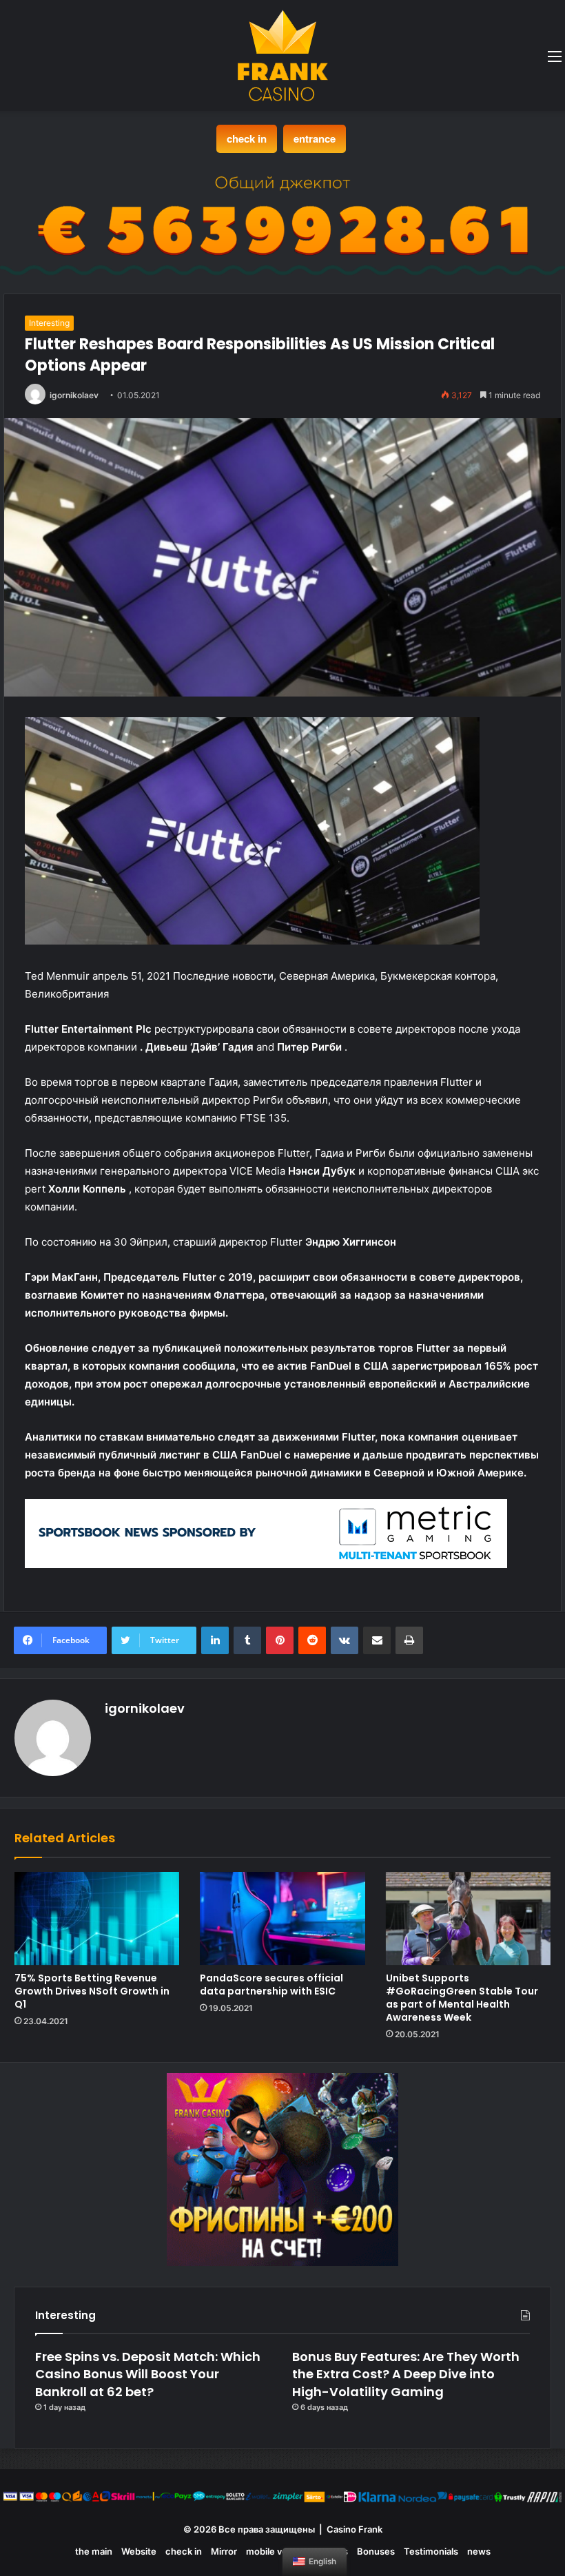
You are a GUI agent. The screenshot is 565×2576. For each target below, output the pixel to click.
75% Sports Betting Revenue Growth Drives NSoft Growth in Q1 (92, 1991)
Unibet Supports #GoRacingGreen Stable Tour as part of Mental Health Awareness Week (462, 1998)
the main (94, 2551)
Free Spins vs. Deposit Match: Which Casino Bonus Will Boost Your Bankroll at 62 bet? (148, 2374)
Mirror (224, 2551)
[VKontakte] (345, 1640)
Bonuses (376, 2551)
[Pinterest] (280, 1640)
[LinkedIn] (215, 1640)
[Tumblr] (247, 1640)
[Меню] (555, 61)
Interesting (49, 323)
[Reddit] (312, 1640)
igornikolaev (74, 395)
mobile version (277, 2551)
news (479, 2551)
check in (247, 138)
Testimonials (431, 2551)
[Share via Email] (377, 1640)
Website (139, 2551)
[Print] (409, 1640)
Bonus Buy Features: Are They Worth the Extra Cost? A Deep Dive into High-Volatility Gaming (406, 2374)
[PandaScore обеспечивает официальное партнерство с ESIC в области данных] (282, 1918)
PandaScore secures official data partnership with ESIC (271, 1985)
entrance (315, 138)
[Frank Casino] (283, 55)
